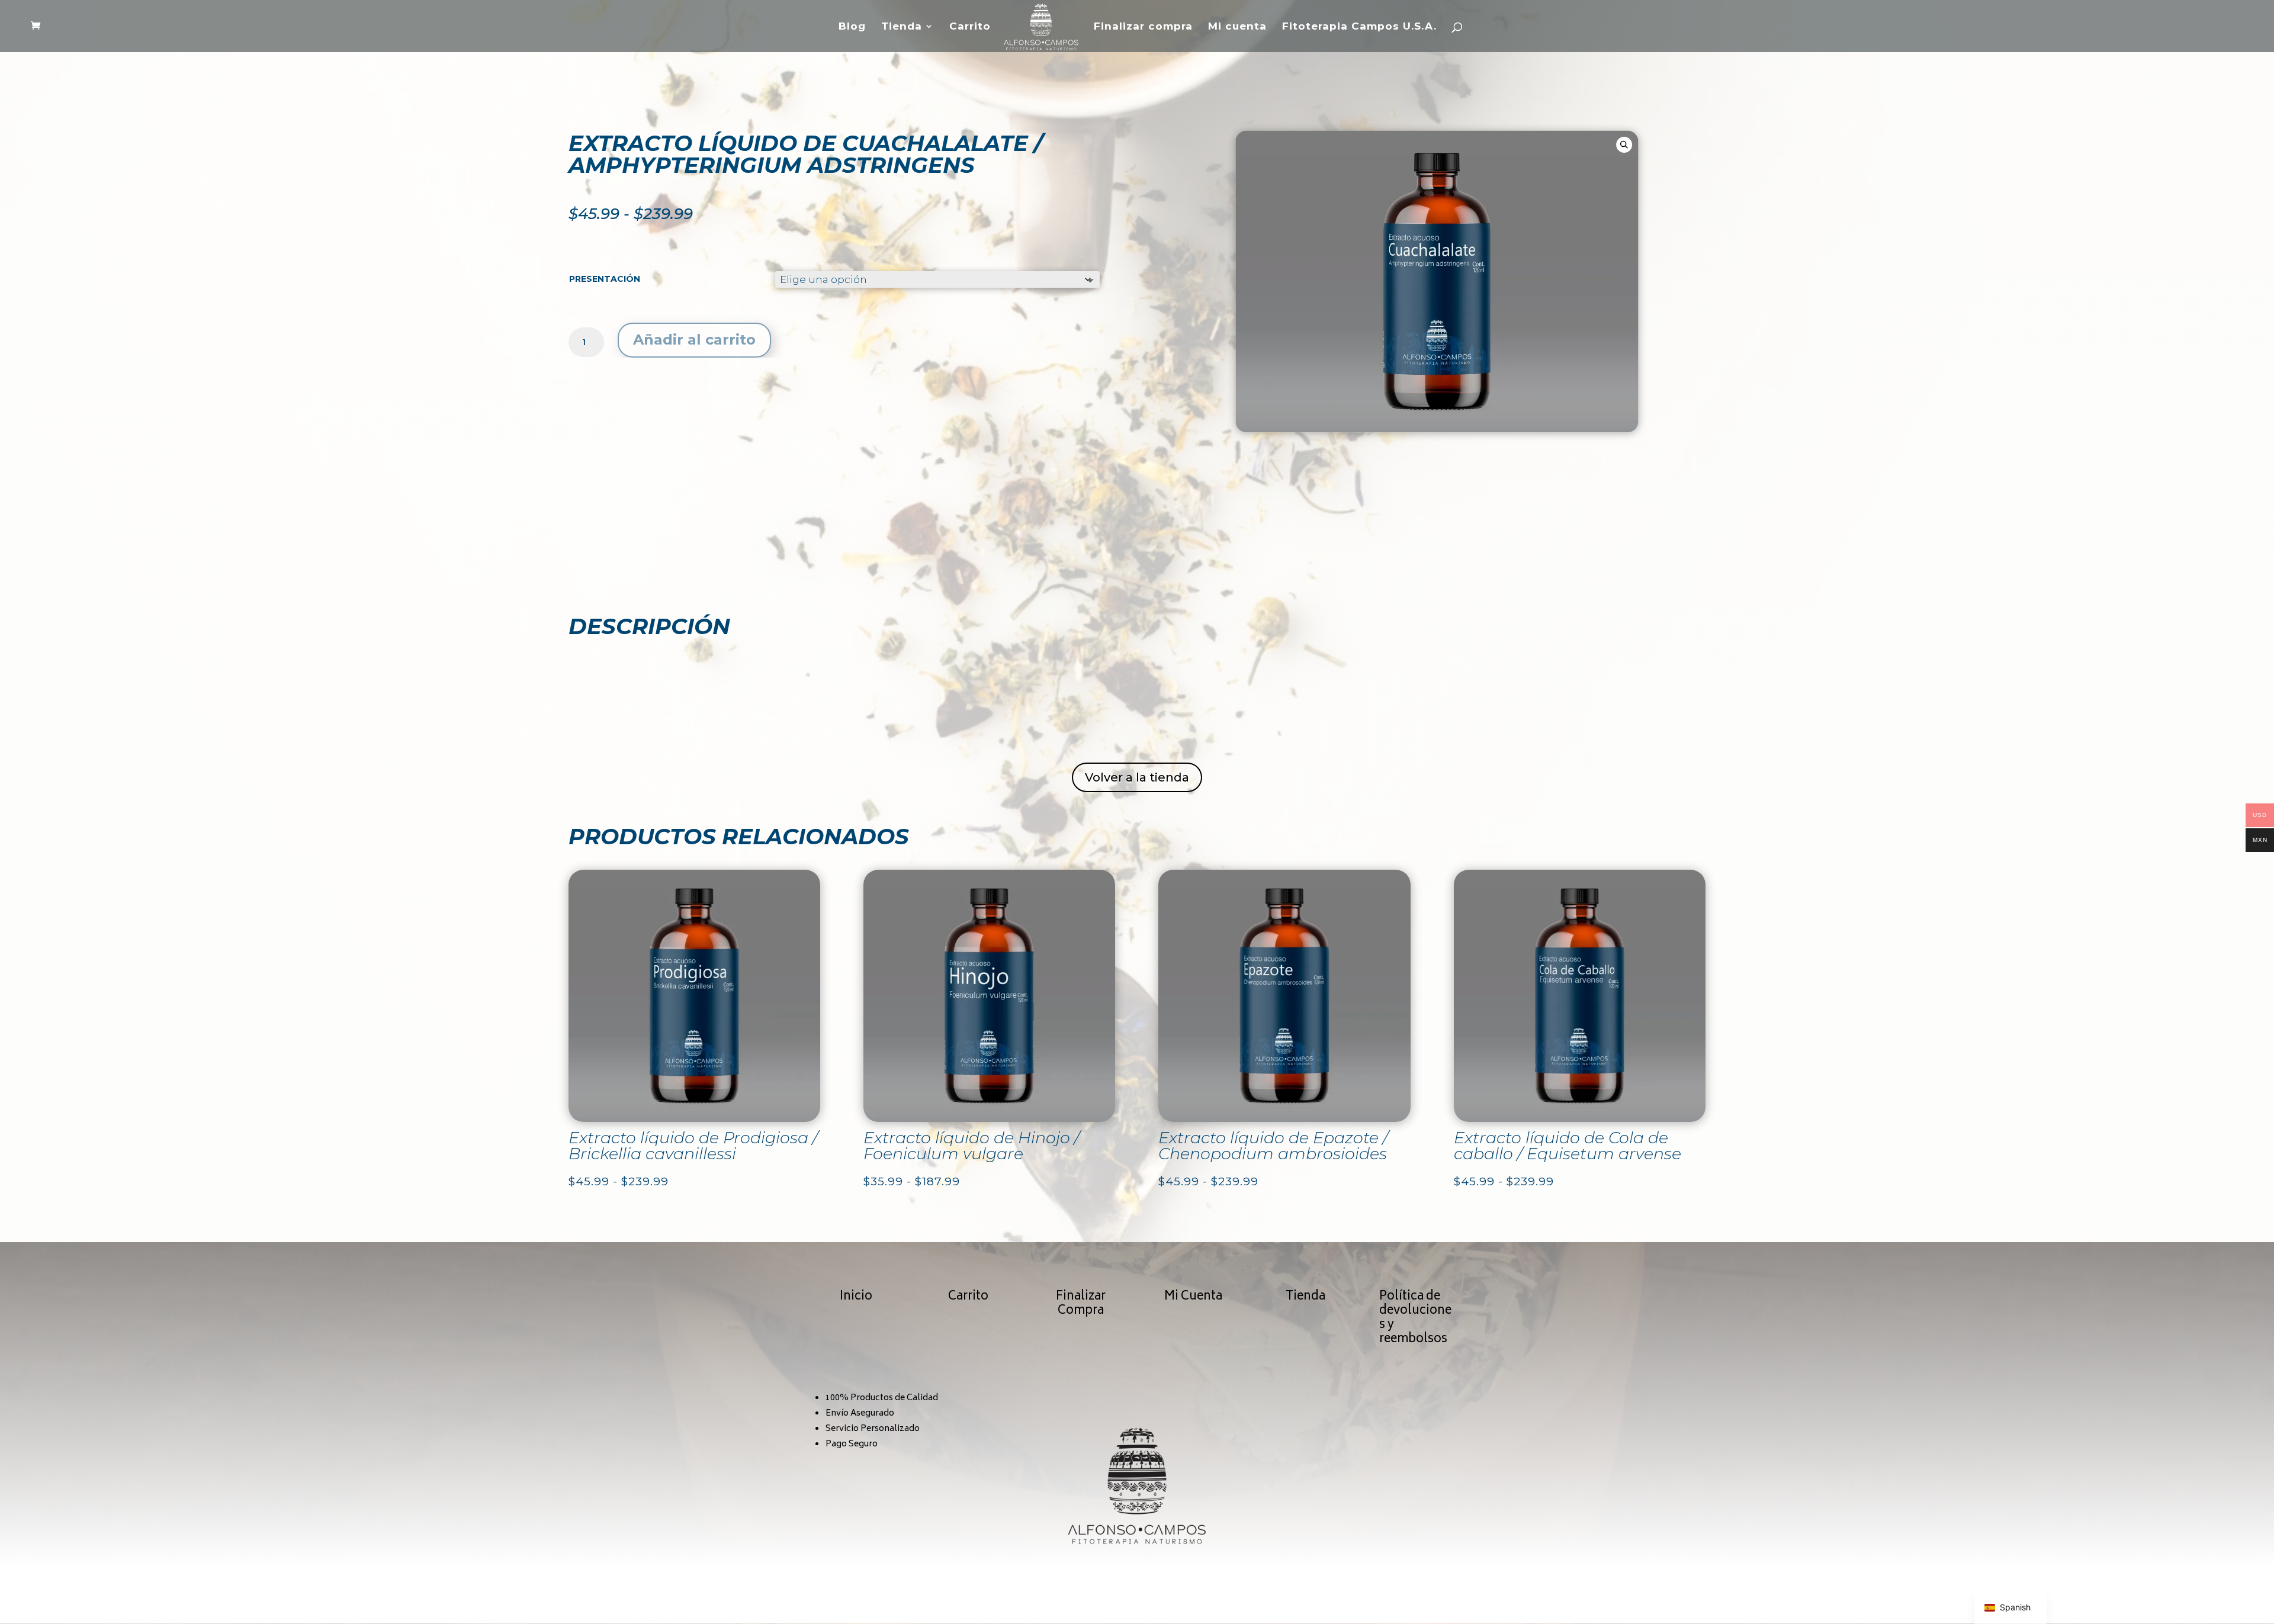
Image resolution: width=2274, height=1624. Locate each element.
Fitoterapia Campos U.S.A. (1359, 27)
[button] (1624, 145)
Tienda (902, 27)
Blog (852, 27)
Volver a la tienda (1137, 777)
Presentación (605, 279)
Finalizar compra (1143, 27)
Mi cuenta (1237, 27)
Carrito (970, 27)
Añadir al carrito (694, 340)
